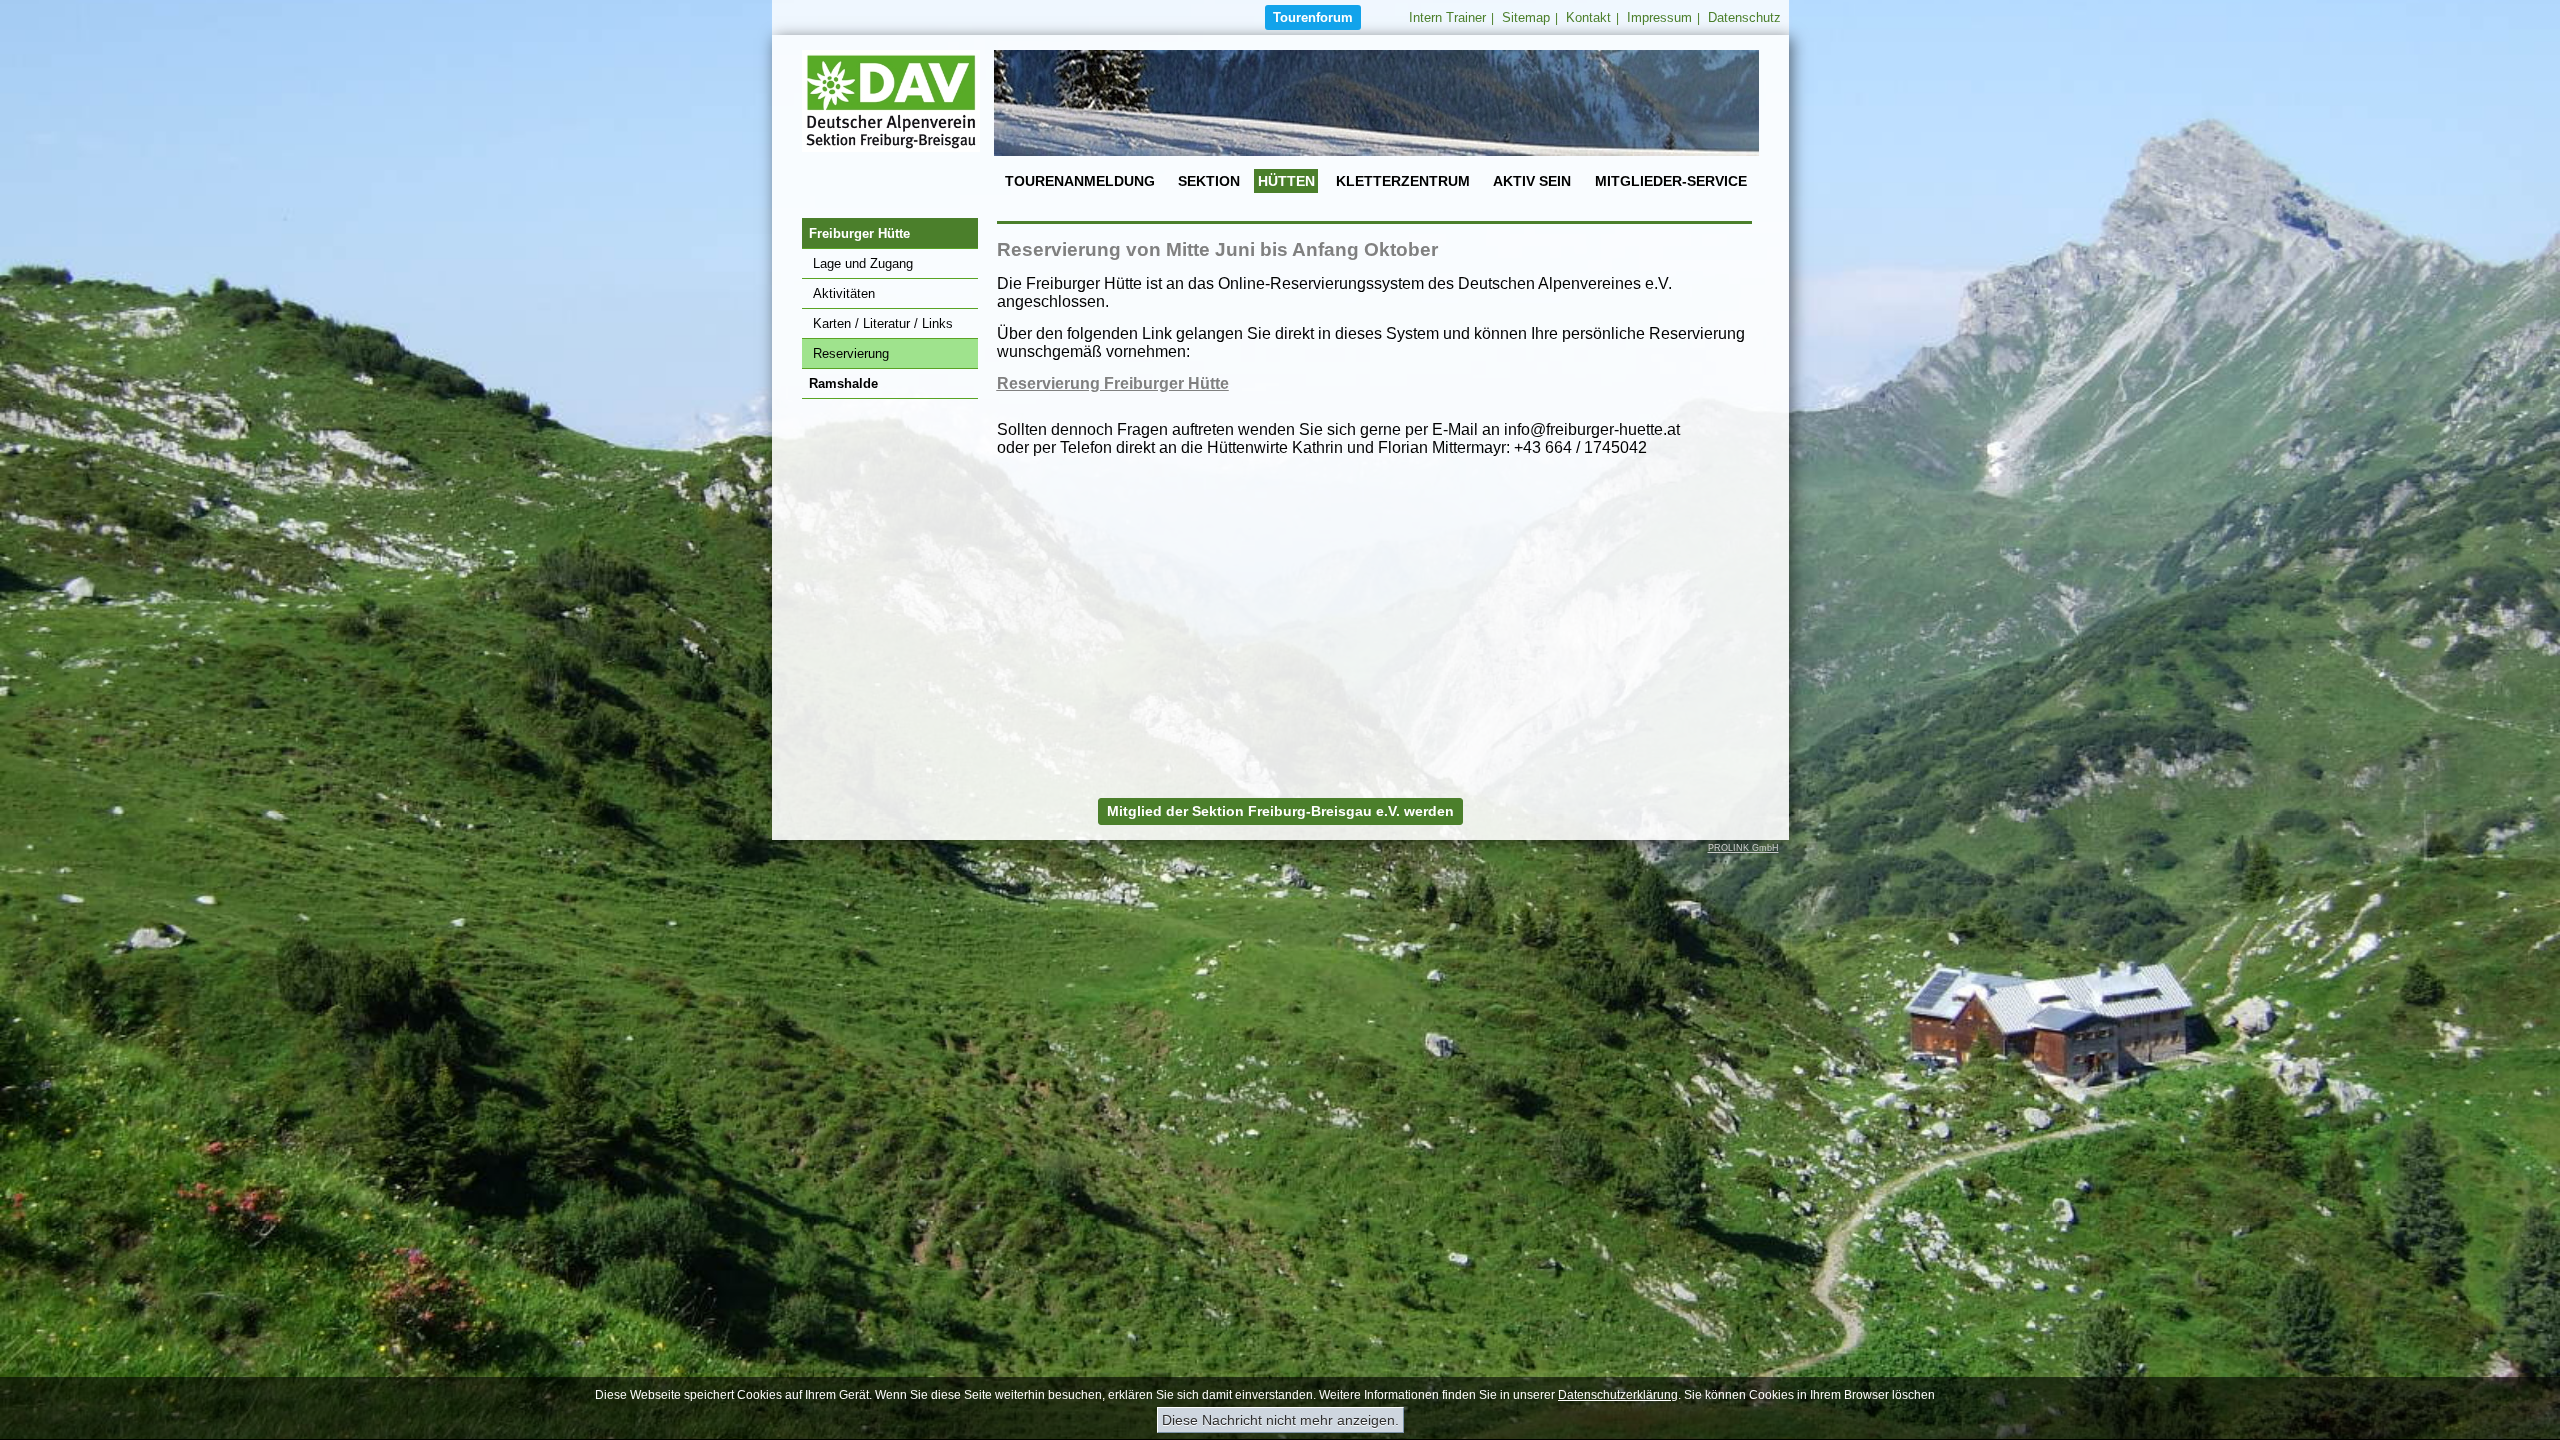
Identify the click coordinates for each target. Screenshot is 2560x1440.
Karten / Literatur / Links (883, 323)
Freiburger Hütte (859, 233)
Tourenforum (1313, 17)
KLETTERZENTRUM (1403, 181)
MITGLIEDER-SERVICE (1671, 181)
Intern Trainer (1447, 17)
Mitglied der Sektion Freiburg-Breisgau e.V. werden (1280, 811)
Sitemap (1526, 17)
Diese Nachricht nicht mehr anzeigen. (1280, 1420)
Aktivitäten (844, 293)
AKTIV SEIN (1532, 181)
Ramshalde (843, 383)
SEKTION (1209, 181)
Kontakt (1588, 17)
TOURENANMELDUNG (1080, 181)
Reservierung (851, 353)
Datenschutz (1744, 17)
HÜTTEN (1286, 181)
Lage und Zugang (863, 263)
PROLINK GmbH (1743, 848)
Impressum (1659, 17)
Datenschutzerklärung (1618, 1395)
